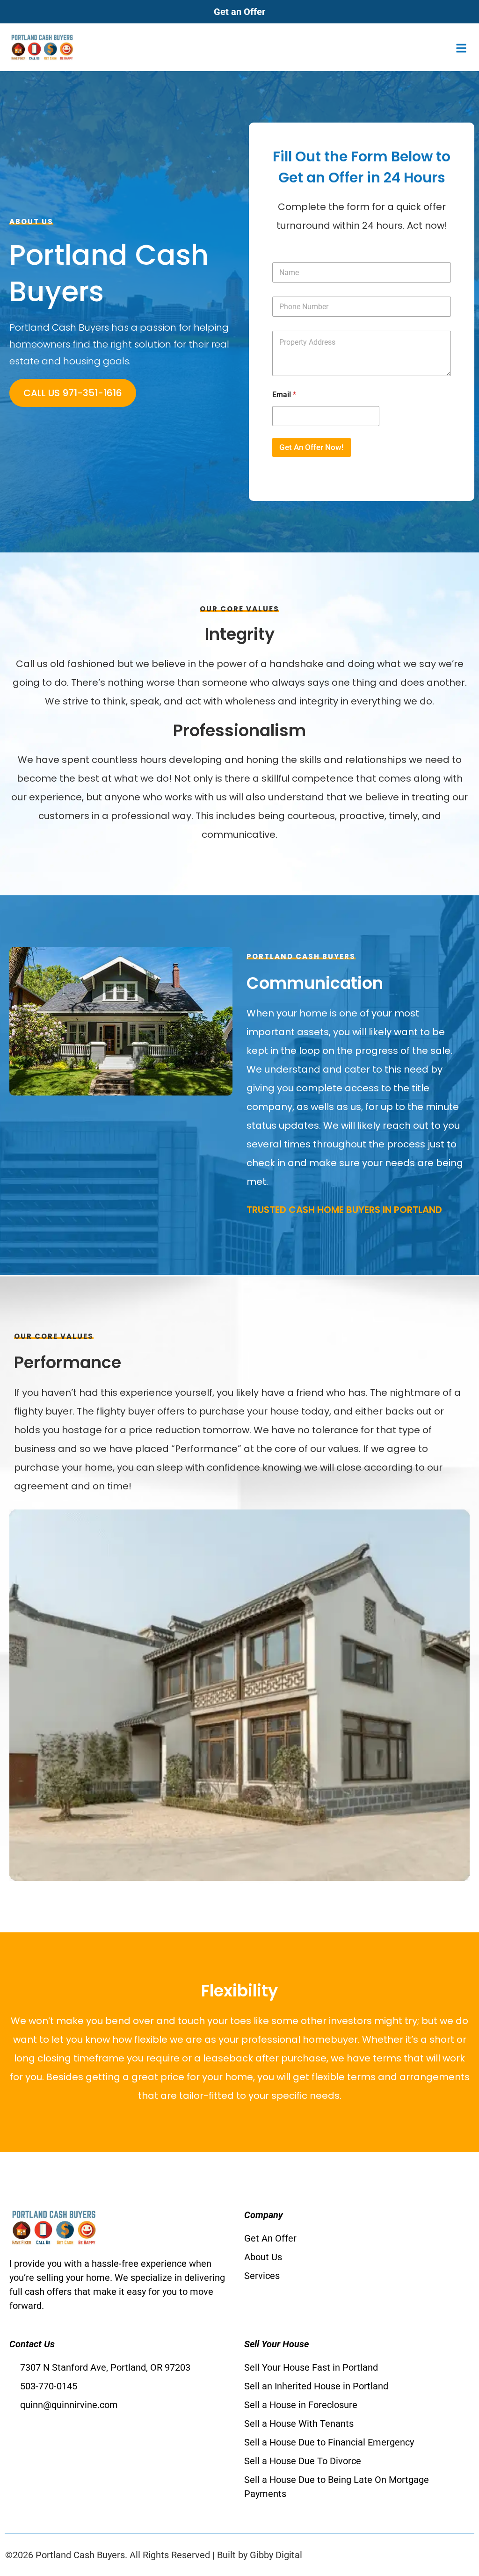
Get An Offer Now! (312, 447)
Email (284, 395)
